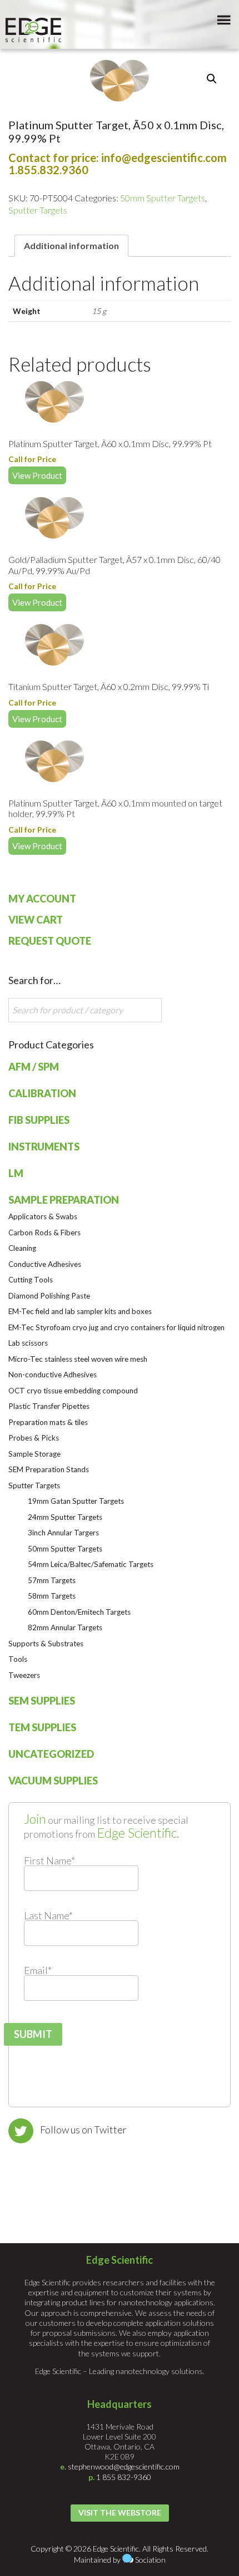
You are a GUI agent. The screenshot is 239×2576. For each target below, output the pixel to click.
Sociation (150, 2560)
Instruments (44, 1147)
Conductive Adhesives (45, 1264)
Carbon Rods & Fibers (44, 1233)
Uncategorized (51, 1754)
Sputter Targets (38, 210)
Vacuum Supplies (53, 1781)
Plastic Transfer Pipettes (49, 1406)
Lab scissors (28, 1343)
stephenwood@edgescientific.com (124, 2466)
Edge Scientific (33, 30)
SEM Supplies (42, 1701)
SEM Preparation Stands (49, 1469)
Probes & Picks (34, 1438)
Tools (18, 1659)
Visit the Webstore (120, 2512)
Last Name (48, 1915)
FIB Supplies (39, 1120)
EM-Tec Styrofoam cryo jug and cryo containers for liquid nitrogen (116, 1327)
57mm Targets (52, 1580)
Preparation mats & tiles (48, 1422)
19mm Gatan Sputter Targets (76, 1501)
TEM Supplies (42, 1727)
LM (16, 1173)
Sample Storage (34, 1454)
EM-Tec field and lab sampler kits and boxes (80, 1311)
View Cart (36, 920)
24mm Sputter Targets (65, 1517)
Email (38, 1970)
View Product (37, 475)
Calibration (42, 1093)
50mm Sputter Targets (163, 198)
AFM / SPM (34, 1067)
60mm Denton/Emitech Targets (79, 1612)
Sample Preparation (64, 1200)
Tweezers (24, 1675)
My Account (42, 899)
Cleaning (22, 1248)
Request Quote (50, 941)
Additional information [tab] (71, 245)
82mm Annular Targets (65, 1627)
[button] (212, 79)
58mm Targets (52, 1596)
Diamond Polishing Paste (49, 1296)
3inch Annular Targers (63, 1533)
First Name (49, 1860)
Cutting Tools (31, 1280)
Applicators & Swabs (43, 1216)
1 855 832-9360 (124, 2477)
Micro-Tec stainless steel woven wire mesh (78, 1359)
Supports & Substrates (46, 1644)
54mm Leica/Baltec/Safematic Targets (91, 1564)
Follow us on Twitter (83, 2129)
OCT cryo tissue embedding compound (73, 1391)
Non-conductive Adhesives (53, 1375)
